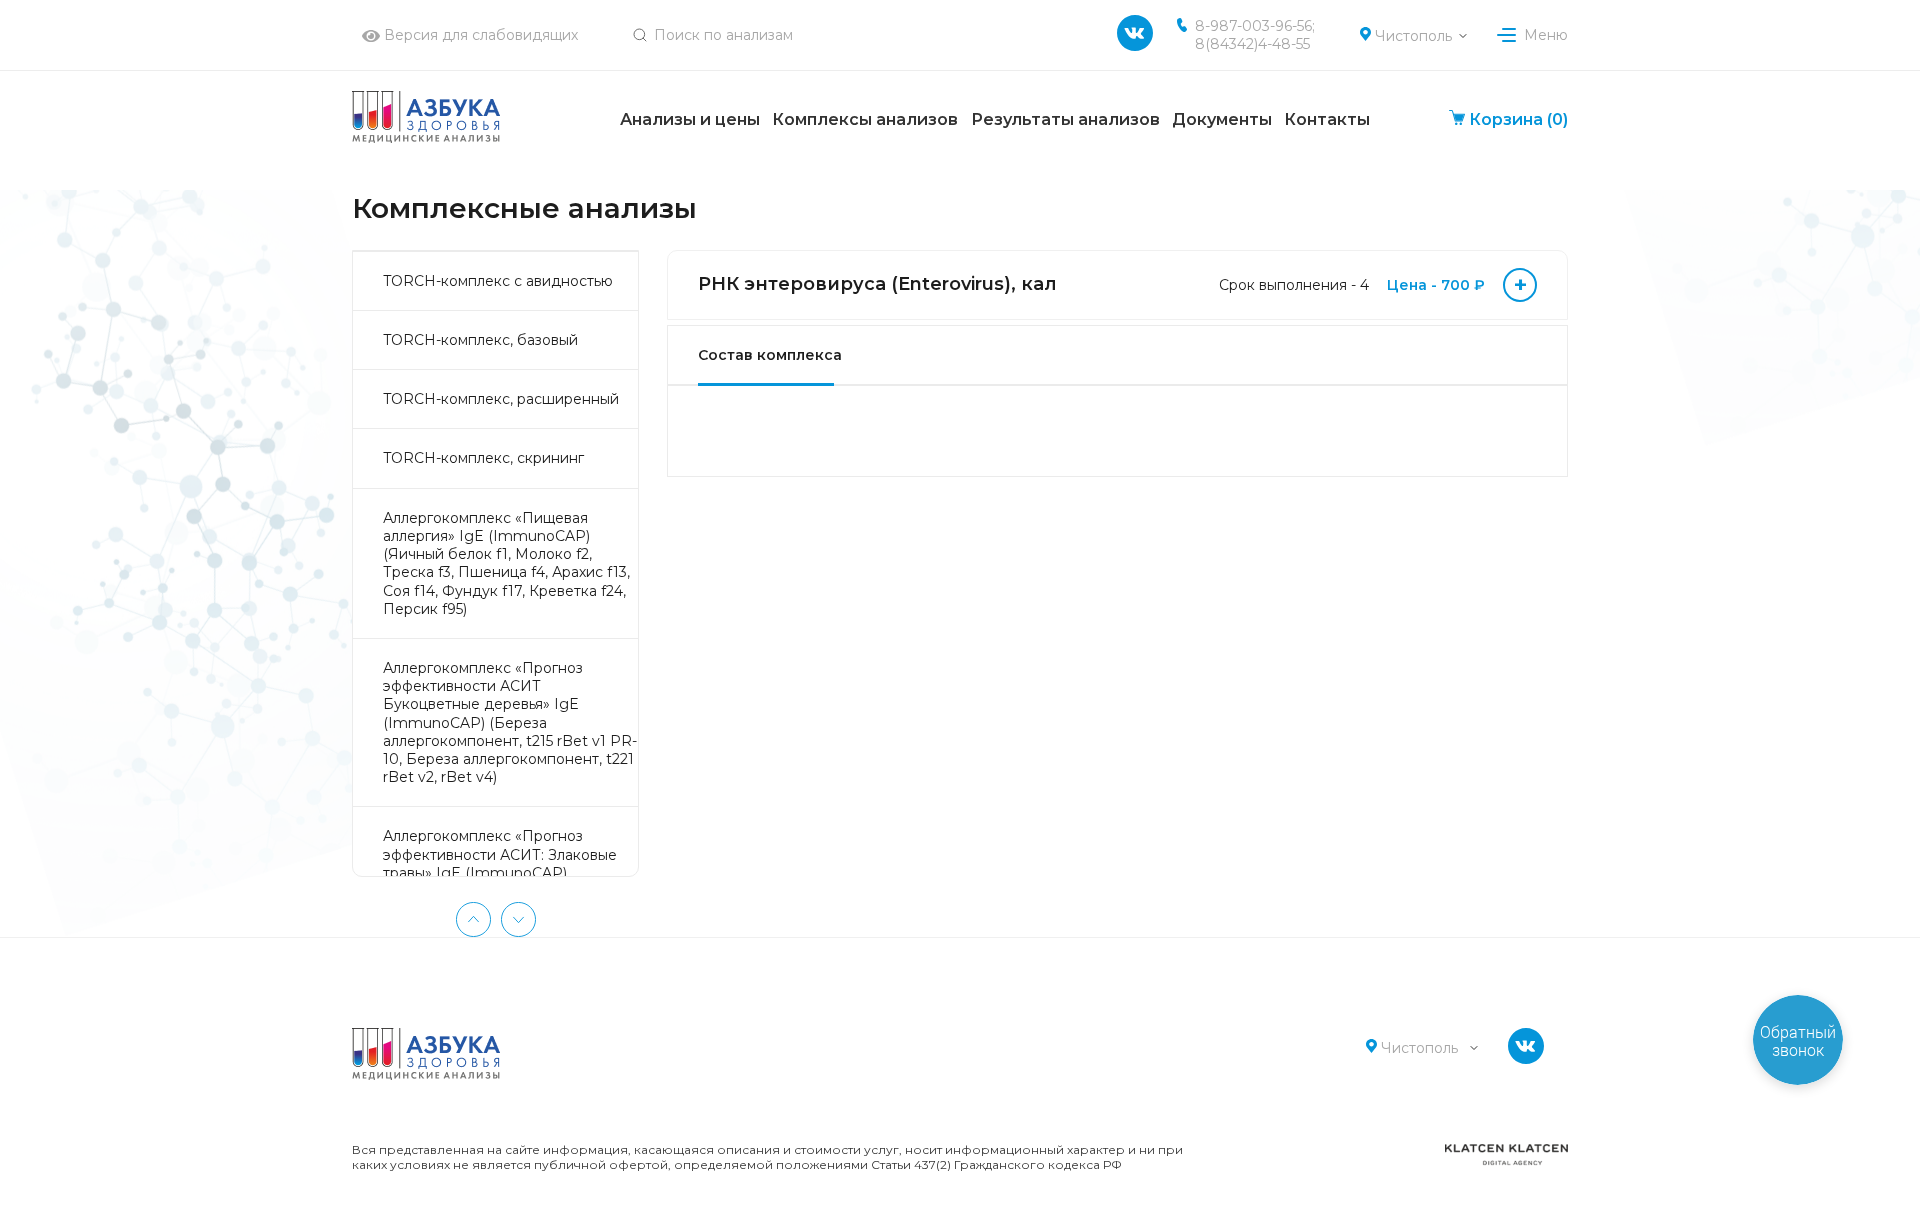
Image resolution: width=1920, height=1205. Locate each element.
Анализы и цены (690, 119)
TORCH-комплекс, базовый (480, 340)
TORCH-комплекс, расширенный (501, 399)
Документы (1222, 119)
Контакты (1327, 119)
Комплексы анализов (865, 119)
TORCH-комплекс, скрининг (483, 458)
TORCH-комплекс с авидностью (498, 281)
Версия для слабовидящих (479, 35)
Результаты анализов (1065, 119)
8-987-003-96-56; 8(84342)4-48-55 (1255, 35)
